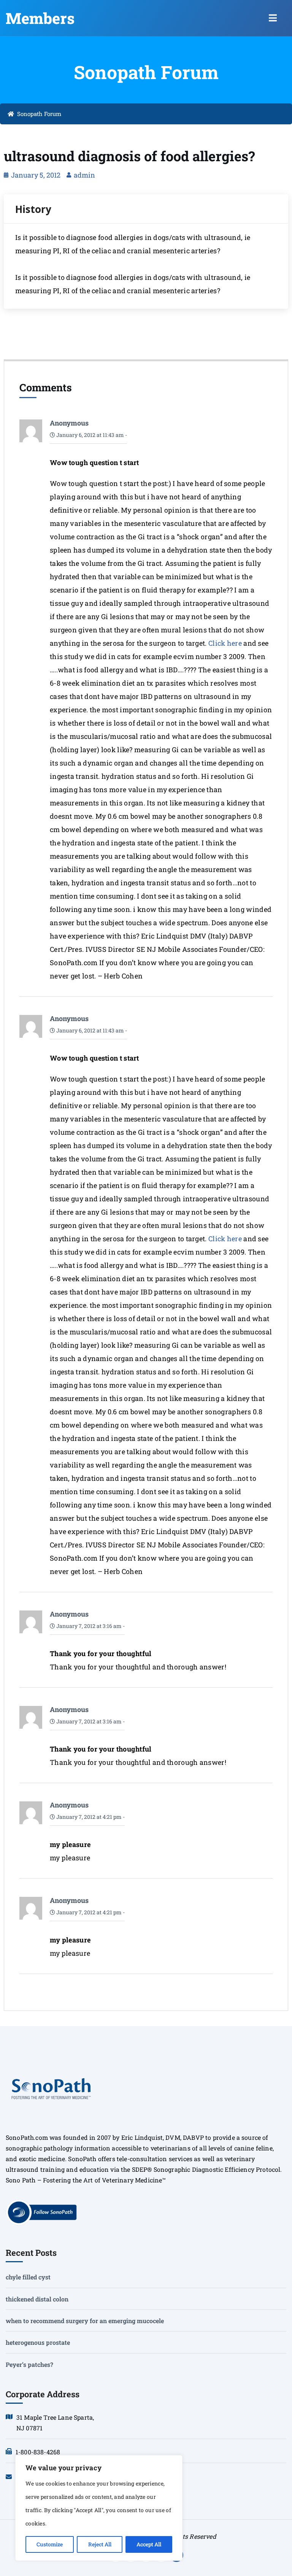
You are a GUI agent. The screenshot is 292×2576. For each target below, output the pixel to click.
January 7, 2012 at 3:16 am (88, 1626)
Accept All (149, 2544)
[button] (273, 18)
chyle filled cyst (28, 2277)
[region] (99, 2508)
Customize (50, 2544)
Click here (225, 643)
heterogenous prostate (38, 2342)
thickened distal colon (37, 2299)
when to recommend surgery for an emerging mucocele (85, 2321)
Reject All (100, 2544)
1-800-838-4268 (38, 2452)
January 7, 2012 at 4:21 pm (88, 1817)
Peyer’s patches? (29, 2364)
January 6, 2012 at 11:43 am (90, 435)
